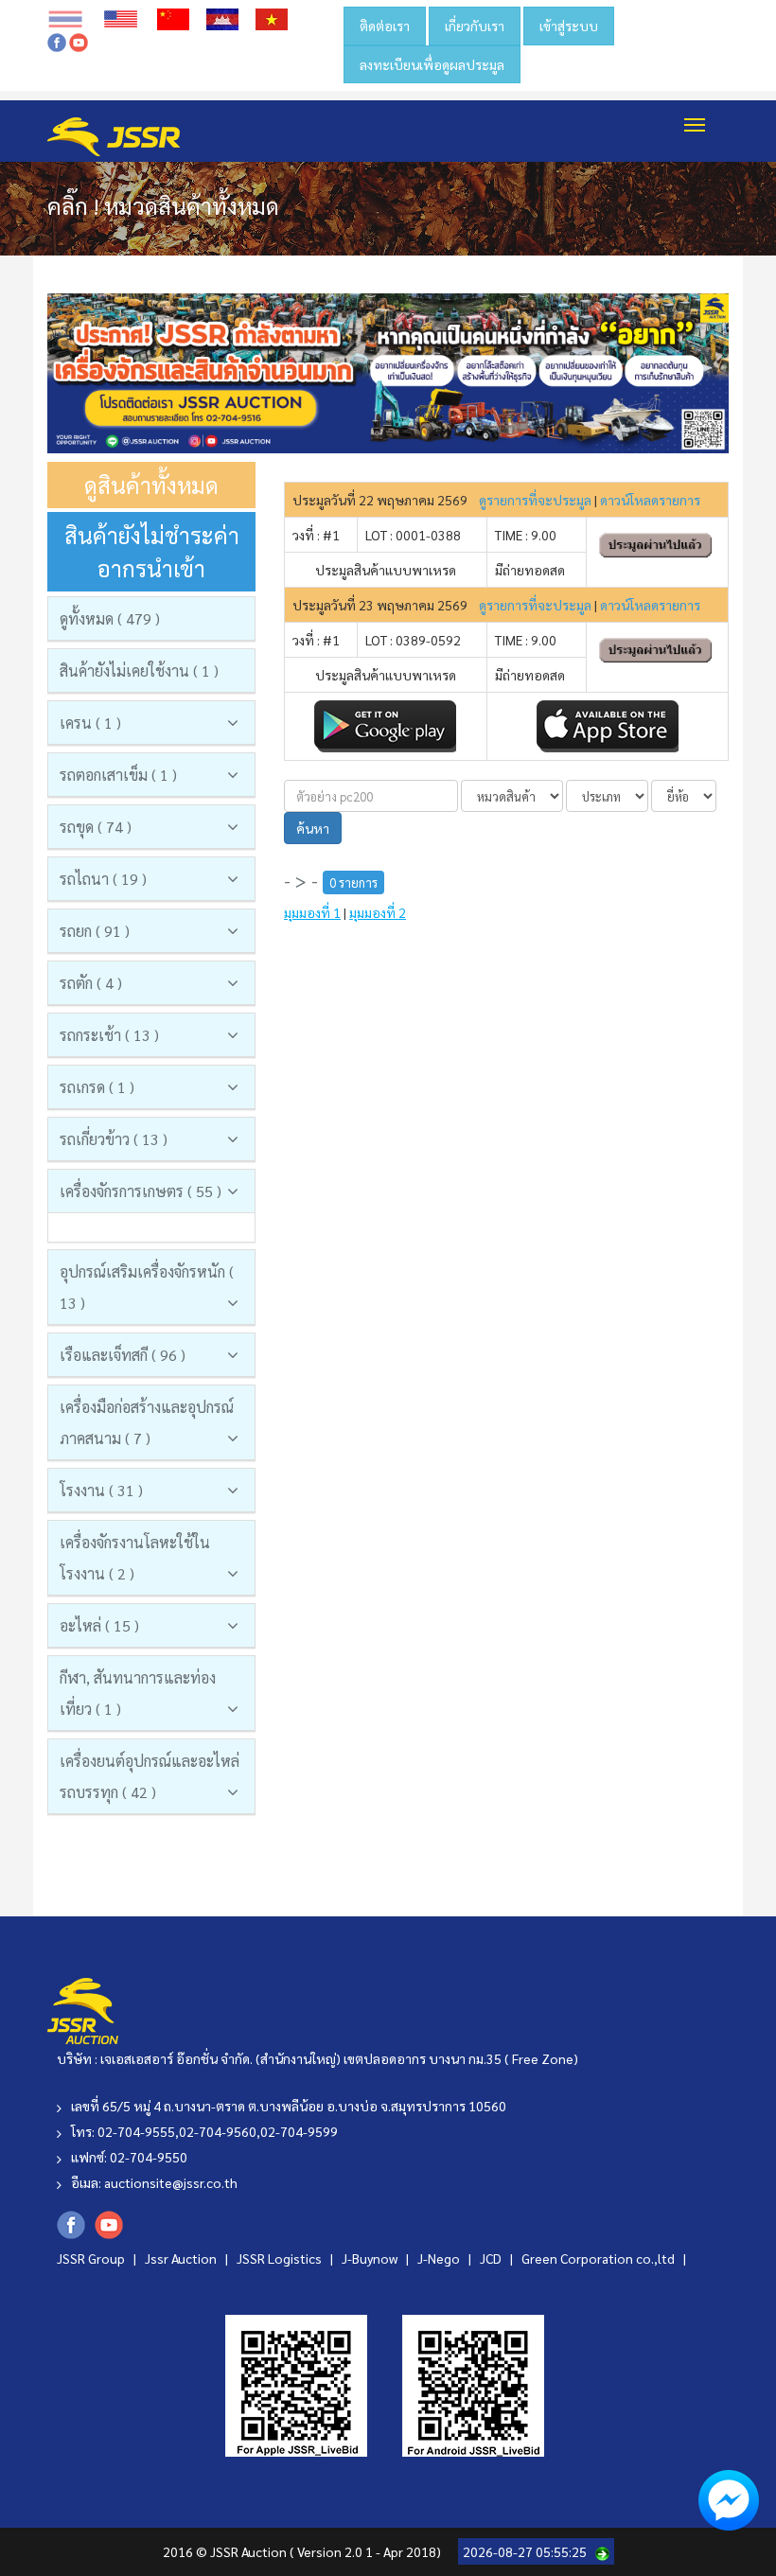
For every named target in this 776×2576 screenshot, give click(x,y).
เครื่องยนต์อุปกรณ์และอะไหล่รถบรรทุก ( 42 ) (150, 1776)
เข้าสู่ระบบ (569, 26)
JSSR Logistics (281, 2258)
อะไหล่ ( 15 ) (99, 1625)
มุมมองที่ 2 (378, 912)
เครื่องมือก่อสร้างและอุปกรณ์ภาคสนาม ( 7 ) (147, 1422)
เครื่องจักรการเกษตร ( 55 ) (141, 1191)
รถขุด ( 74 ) (96, 827)
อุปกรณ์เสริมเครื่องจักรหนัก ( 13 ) (147, 1287)
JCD (492, 2258)
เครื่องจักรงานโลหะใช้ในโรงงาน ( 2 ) (135, 1558)
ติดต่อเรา (385, 26)
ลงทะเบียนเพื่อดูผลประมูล (432, 64)
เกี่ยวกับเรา (475, 26)
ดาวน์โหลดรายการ (650, 500)
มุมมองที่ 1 (312, 912)
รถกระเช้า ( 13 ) (109, 1035)
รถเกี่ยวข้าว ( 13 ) (114, 1139)
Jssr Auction (182, 2258)
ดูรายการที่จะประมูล (535, 500)
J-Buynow (371, 2258)
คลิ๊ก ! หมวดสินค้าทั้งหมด (163, 205)
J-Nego (440, 2258)
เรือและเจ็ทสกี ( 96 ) (123, 1355)
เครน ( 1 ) (90, 723)
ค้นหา (313, 828)
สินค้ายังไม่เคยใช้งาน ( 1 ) (139, 670)
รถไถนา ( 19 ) (103, 879)
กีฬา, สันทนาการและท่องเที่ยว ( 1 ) (138, 1693)
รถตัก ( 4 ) (91, 983)
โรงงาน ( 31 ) (101, 1490)
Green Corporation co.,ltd (600, 2258)
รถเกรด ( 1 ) (97, 1087)
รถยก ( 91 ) (95, 931)
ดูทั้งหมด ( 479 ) (110, 618)
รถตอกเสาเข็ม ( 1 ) (118, 775)
